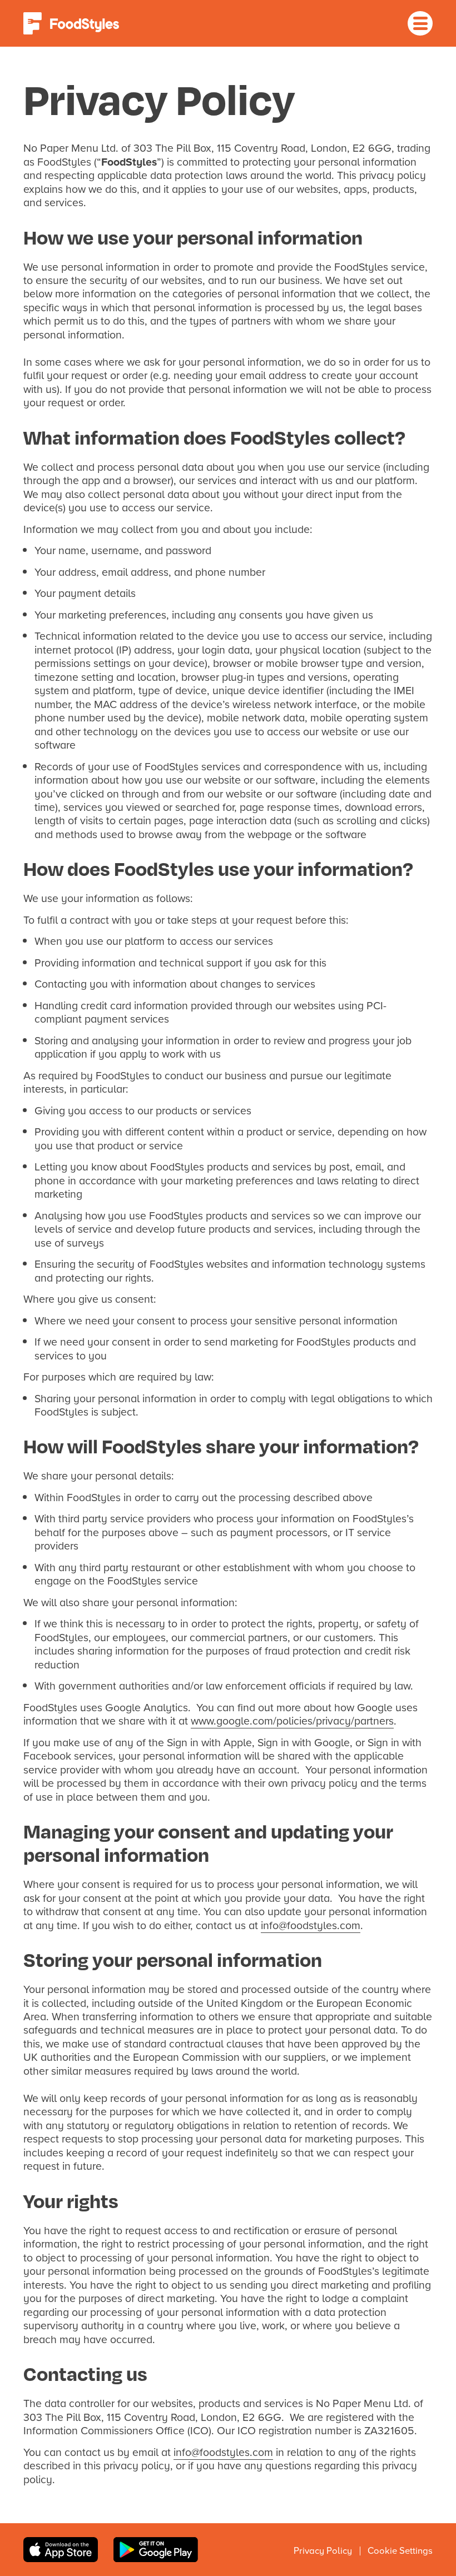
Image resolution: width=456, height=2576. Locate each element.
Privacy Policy (323, 2550)
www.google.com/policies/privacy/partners (292, 1720)
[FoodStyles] (71, 23)
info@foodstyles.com (311, 1925)
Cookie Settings (400, 2550)
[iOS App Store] (61, 2550)
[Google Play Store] (156, 2550)
